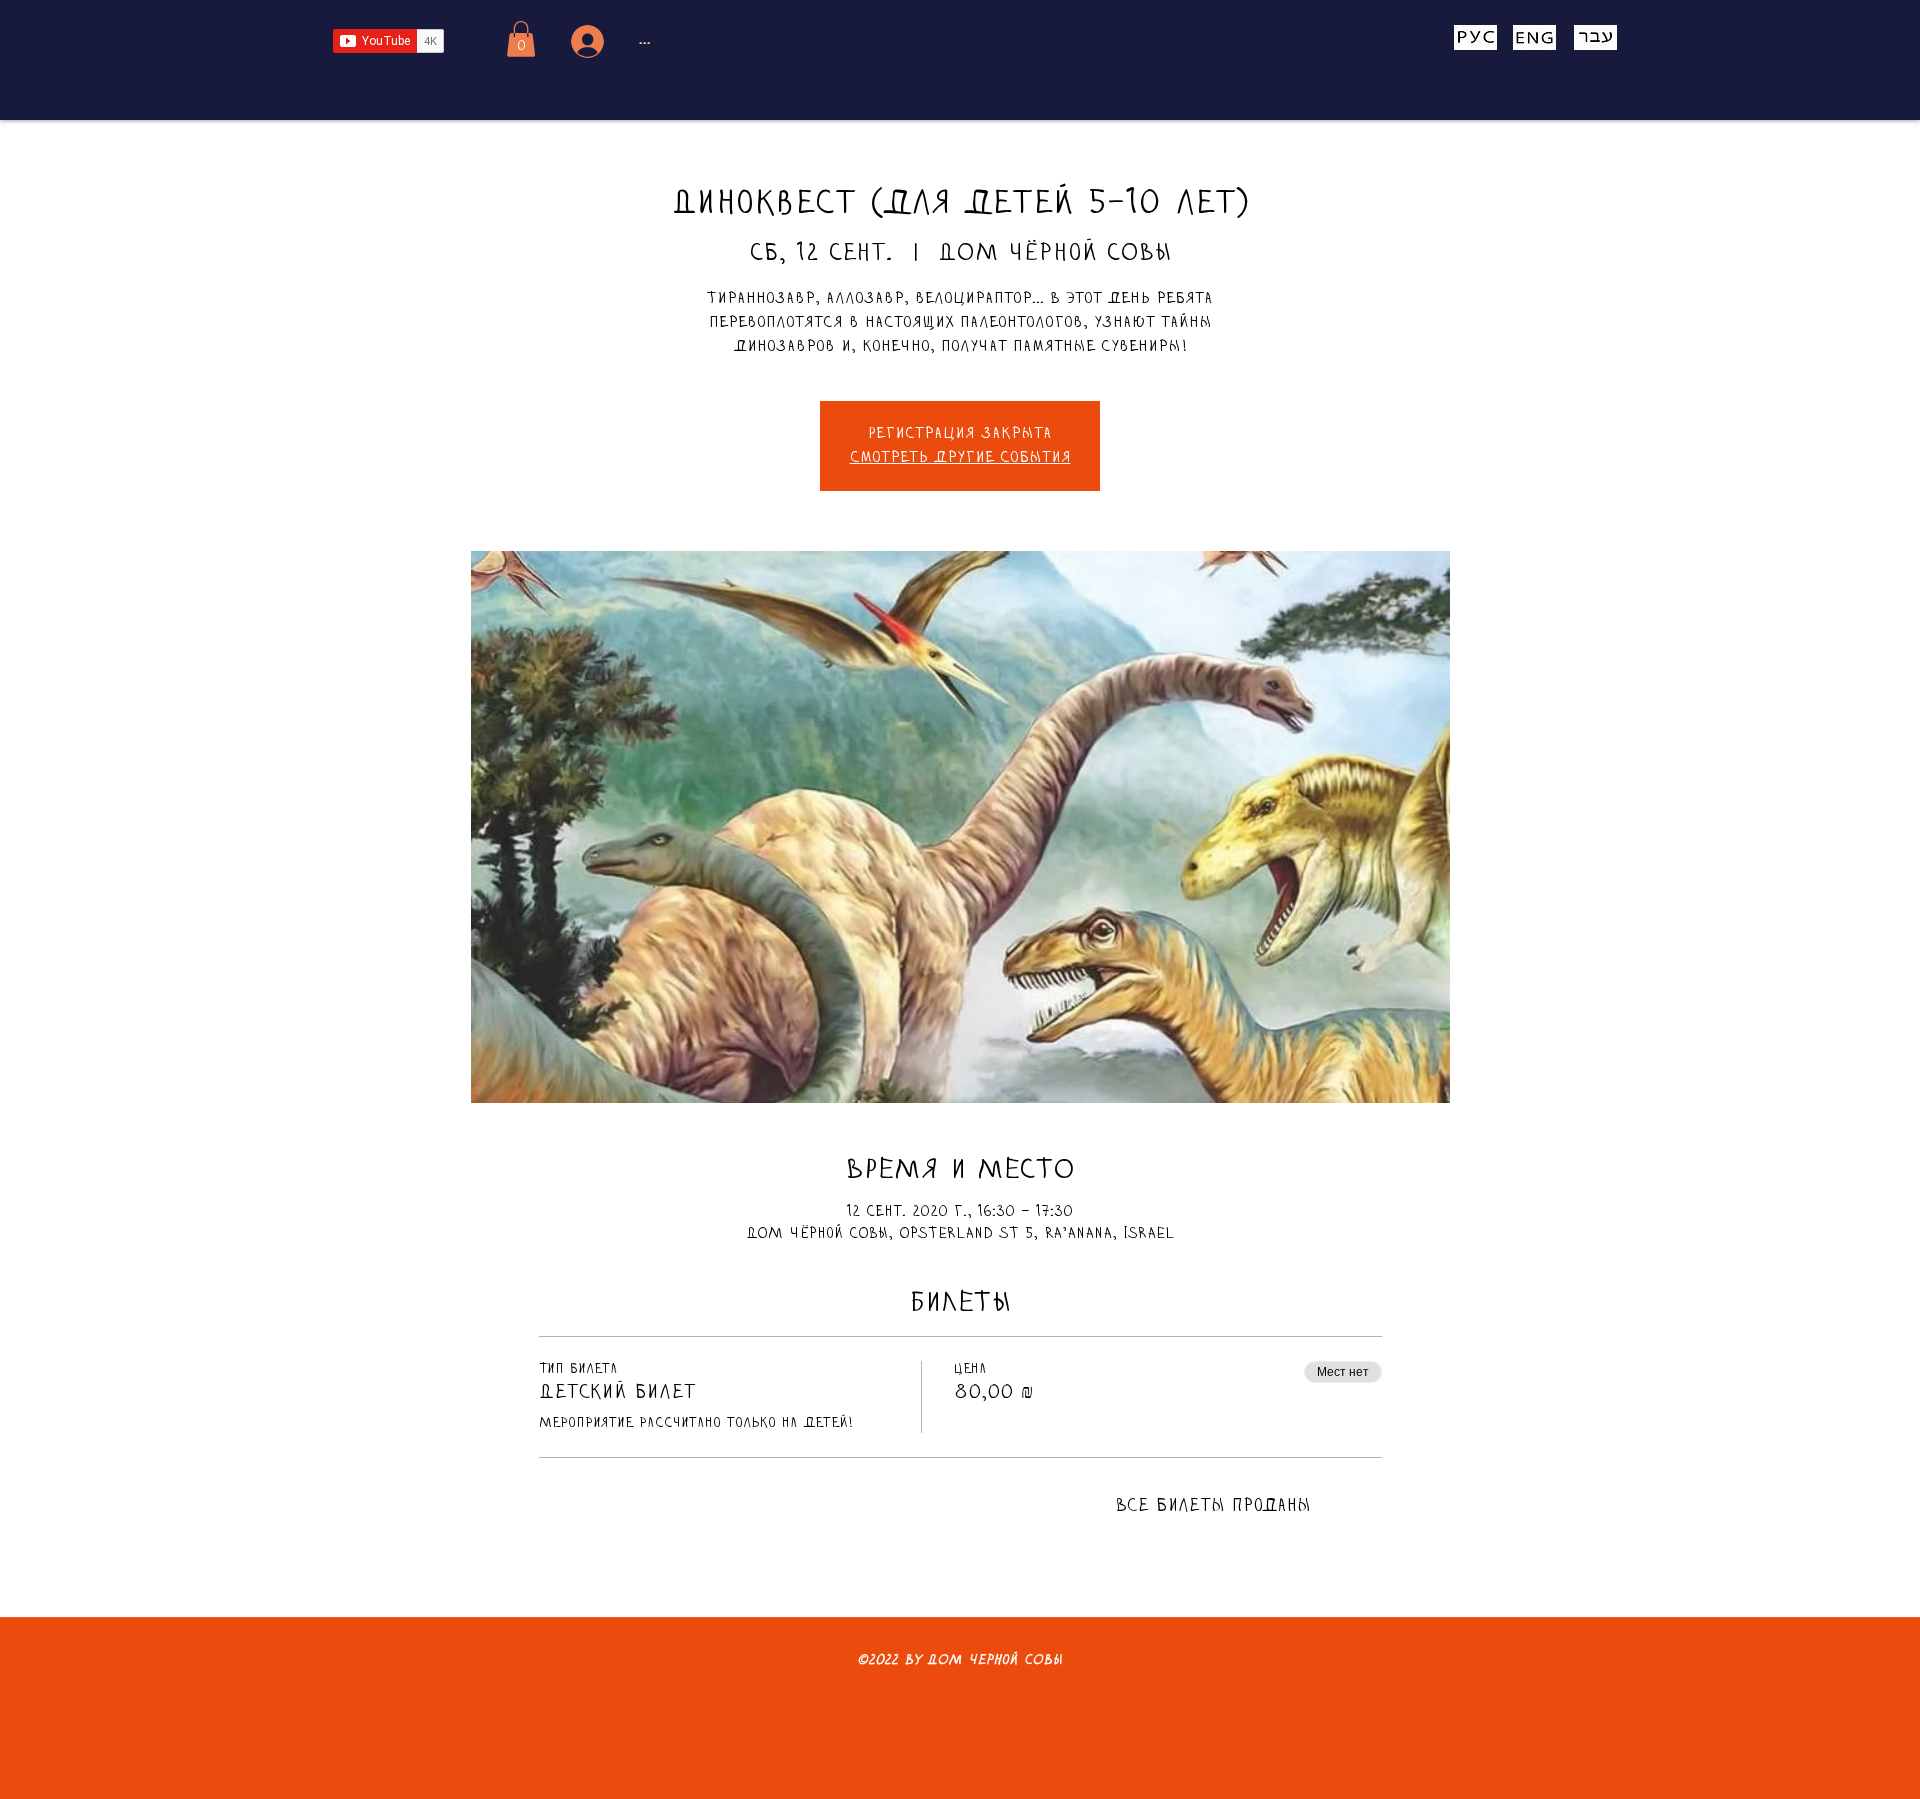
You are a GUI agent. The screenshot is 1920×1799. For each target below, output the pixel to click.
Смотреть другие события (960, 458)
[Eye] (1475, 37)
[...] (584, 41)
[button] (521, 39)
